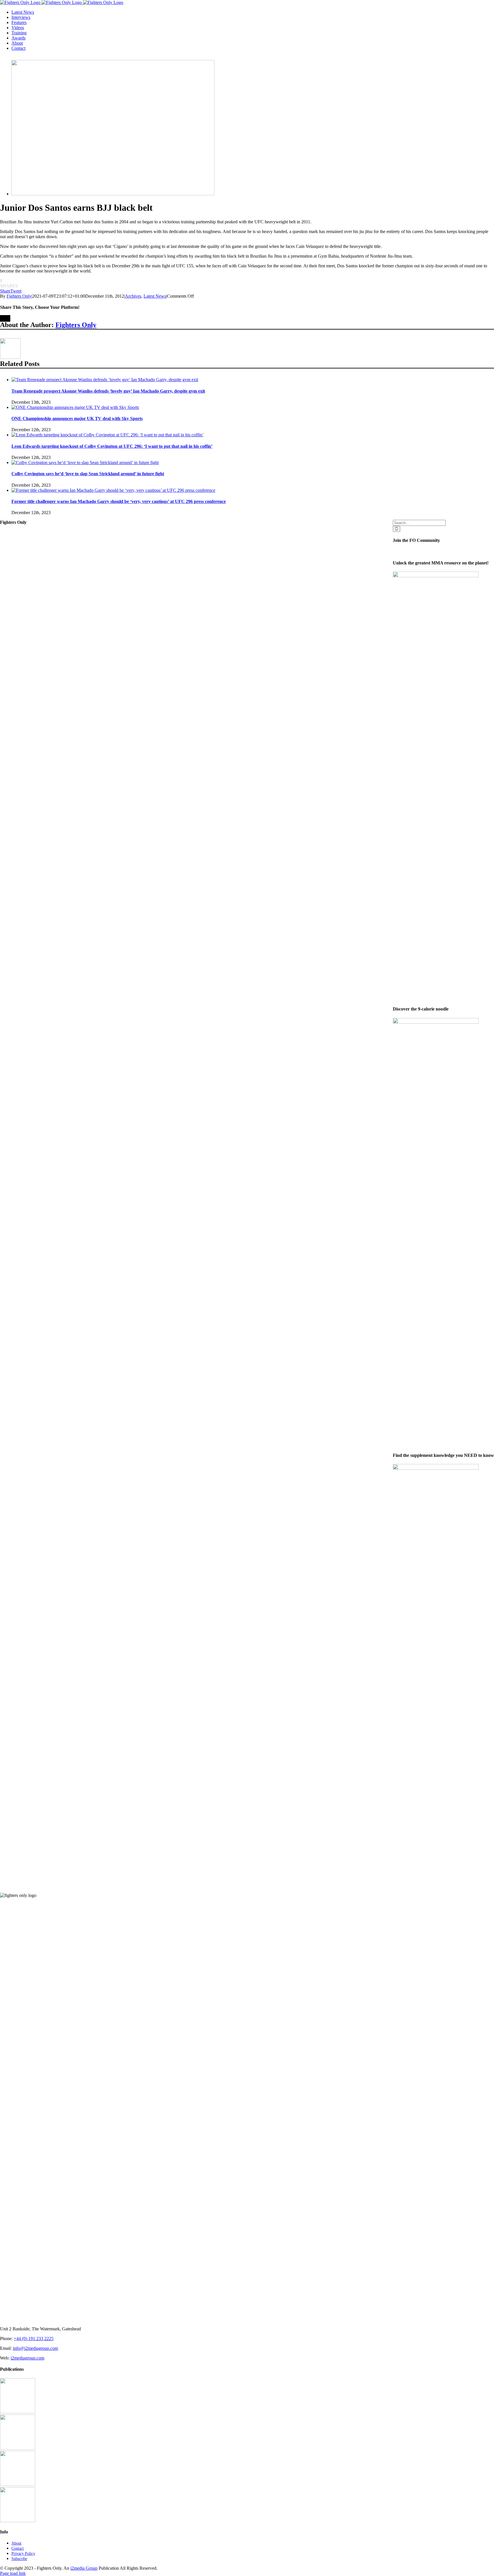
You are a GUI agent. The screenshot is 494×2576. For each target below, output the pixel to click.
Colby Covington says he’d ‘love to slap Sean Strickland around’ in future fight (88, 474)
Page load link (13, 2573)
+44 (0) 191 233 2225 (34, 2339)
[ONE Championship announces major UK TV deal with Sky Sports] (75, 407)
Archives (133, 296)
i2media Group (84, 2568)
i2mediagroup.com (27, 2358)
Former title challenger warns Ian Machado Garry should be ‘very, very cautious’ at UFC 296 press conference (119, 501)
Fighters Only (19, 296)
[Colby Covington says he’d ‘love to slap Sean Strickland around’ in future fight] (85, 463)
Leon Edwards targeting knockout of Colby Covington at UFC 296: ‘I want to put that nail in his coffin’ (112, 446)
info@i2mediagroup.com (35, 2348)
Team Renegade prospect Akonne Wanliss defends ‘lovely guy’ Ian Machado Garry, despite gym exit (108, 391)
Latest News (155, 296)
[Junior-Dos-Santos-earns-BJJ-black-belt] (113, 194)
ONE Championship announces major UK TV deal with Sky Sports (77, 418)
